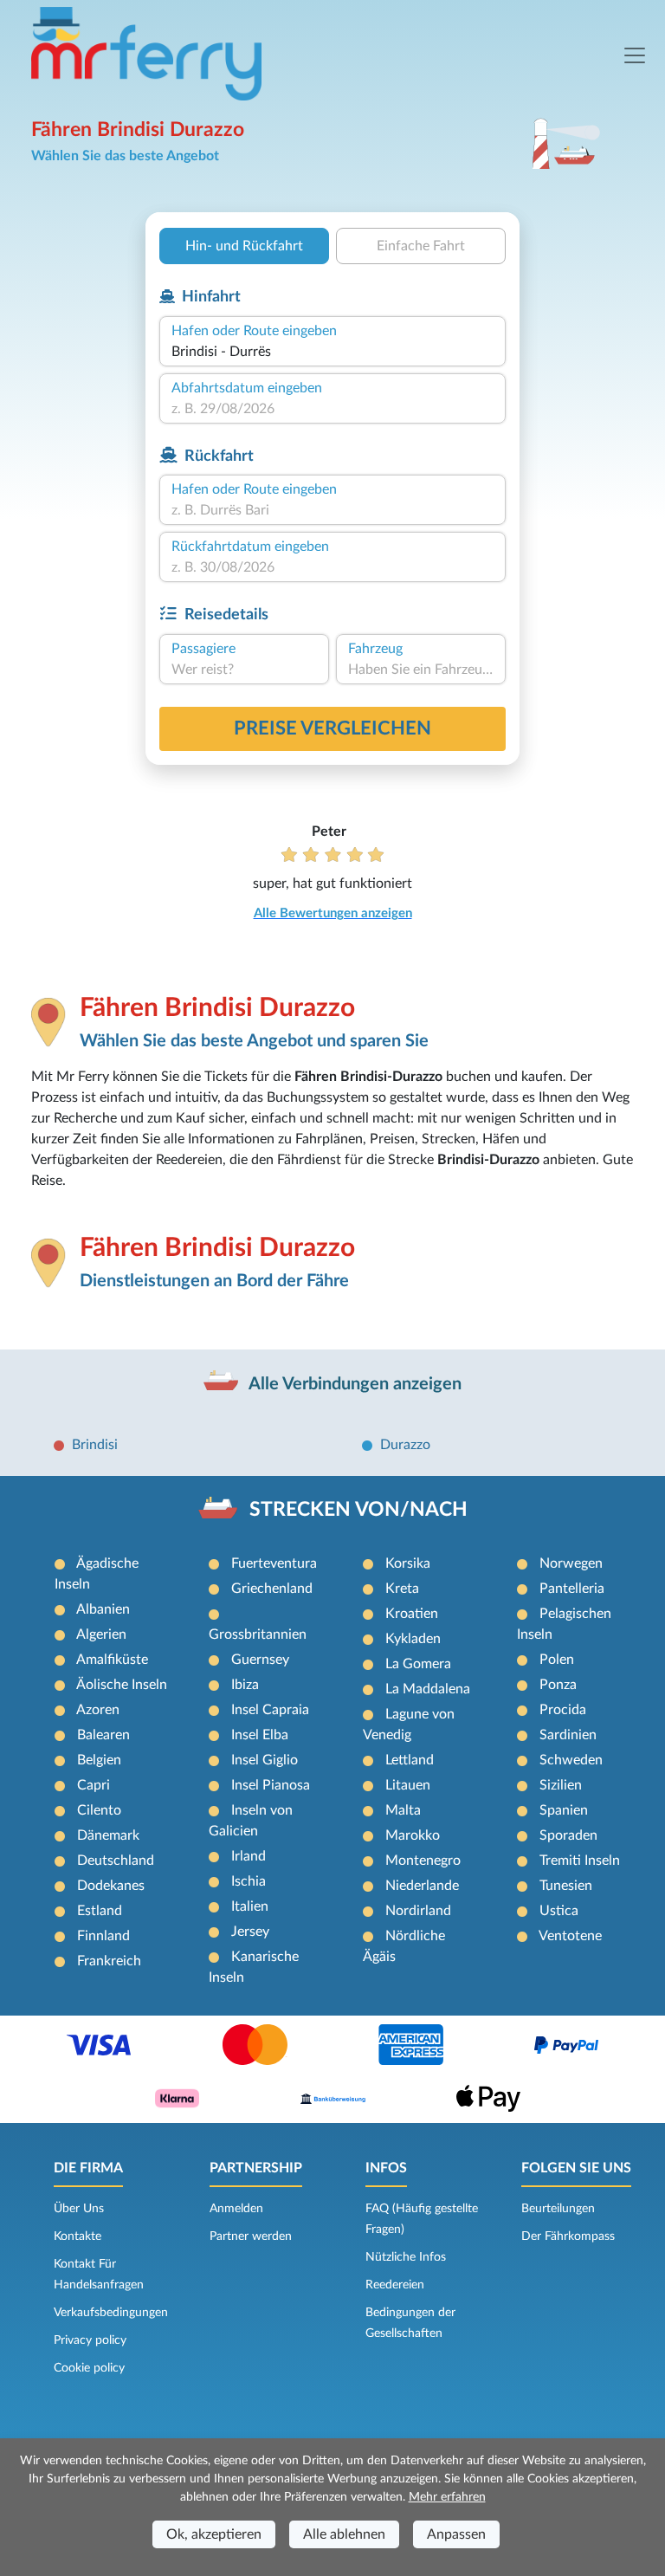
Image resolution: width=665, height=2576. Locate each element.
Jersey (250, 1932)
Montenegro (423, 1861)
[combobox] (332, 352)
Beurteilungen (558, 2209)
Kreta (402, 1589)
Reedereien (395, 2285)
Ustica (559, 1911)
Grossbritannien (258, 1634)
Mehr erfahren (447, 2497)
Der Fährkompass (568, 2236)
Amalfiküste (112, 1660)
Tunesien (566, 1886)
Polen (557, 1660)
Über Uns (79, 2209)
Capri (94, 1785)
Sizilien (561, 1785)
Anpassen (456, 2534)
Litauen (408, 1785)
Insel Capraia (270, 1710)
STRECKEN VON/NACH (358, 1510)
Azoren (98, 1710)
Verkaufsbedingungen (111, 2313)
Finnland (103, 1936)
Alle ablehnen (344, 2534)
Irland (249, 1856)
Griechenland (272, 1589)
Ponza (558, 1685)
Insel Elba (260, 1735)
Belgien (99, 1760)
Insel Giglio (265, 1760)
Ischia (249, 1881)
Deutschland (116, 1861)
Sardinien (568, 1735)
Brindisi (95, 1445)
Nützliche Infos (406, 2257)
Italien (250, 1906)
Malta (403, 1810)
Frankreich (109, 1961)
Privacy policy (90, 2340)
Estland (100, 1911)
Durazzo (405, 1445)
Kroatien (412, 1614)
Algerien (101, 1634)
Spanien (564, 1810)
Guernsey (260, 1660)
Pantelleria (572, 1589)
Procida (563, 1710)
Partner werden (251, 2236)
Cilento (99, 1810)
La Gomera (418, 1664)
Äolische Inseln (122, 1685)
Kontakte (77, 2236)
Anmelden (236, 2209)
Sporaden (568, 1835)
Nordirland (418, 1911)
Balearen (103, 1735)
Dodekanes (111, 1886)
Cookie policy (89, 2368)
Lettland (410, 1760)
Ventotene (570, 1936)
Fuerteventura (274, 1563)
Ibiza (245, 1685)
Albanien (103, 1609)
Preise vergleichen (332, 728)
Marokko (413, 1835)
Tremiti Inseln (580, 1861)
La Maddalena (428, 1689)
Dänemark (108, 1835)
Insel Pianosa (271, 1785)
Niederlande (422, 1886)
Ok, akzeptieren (214, 2534)
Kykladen (413, 1639)
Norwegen (571, 1563)
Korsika (408, 1563)
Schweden (571, 1760)
